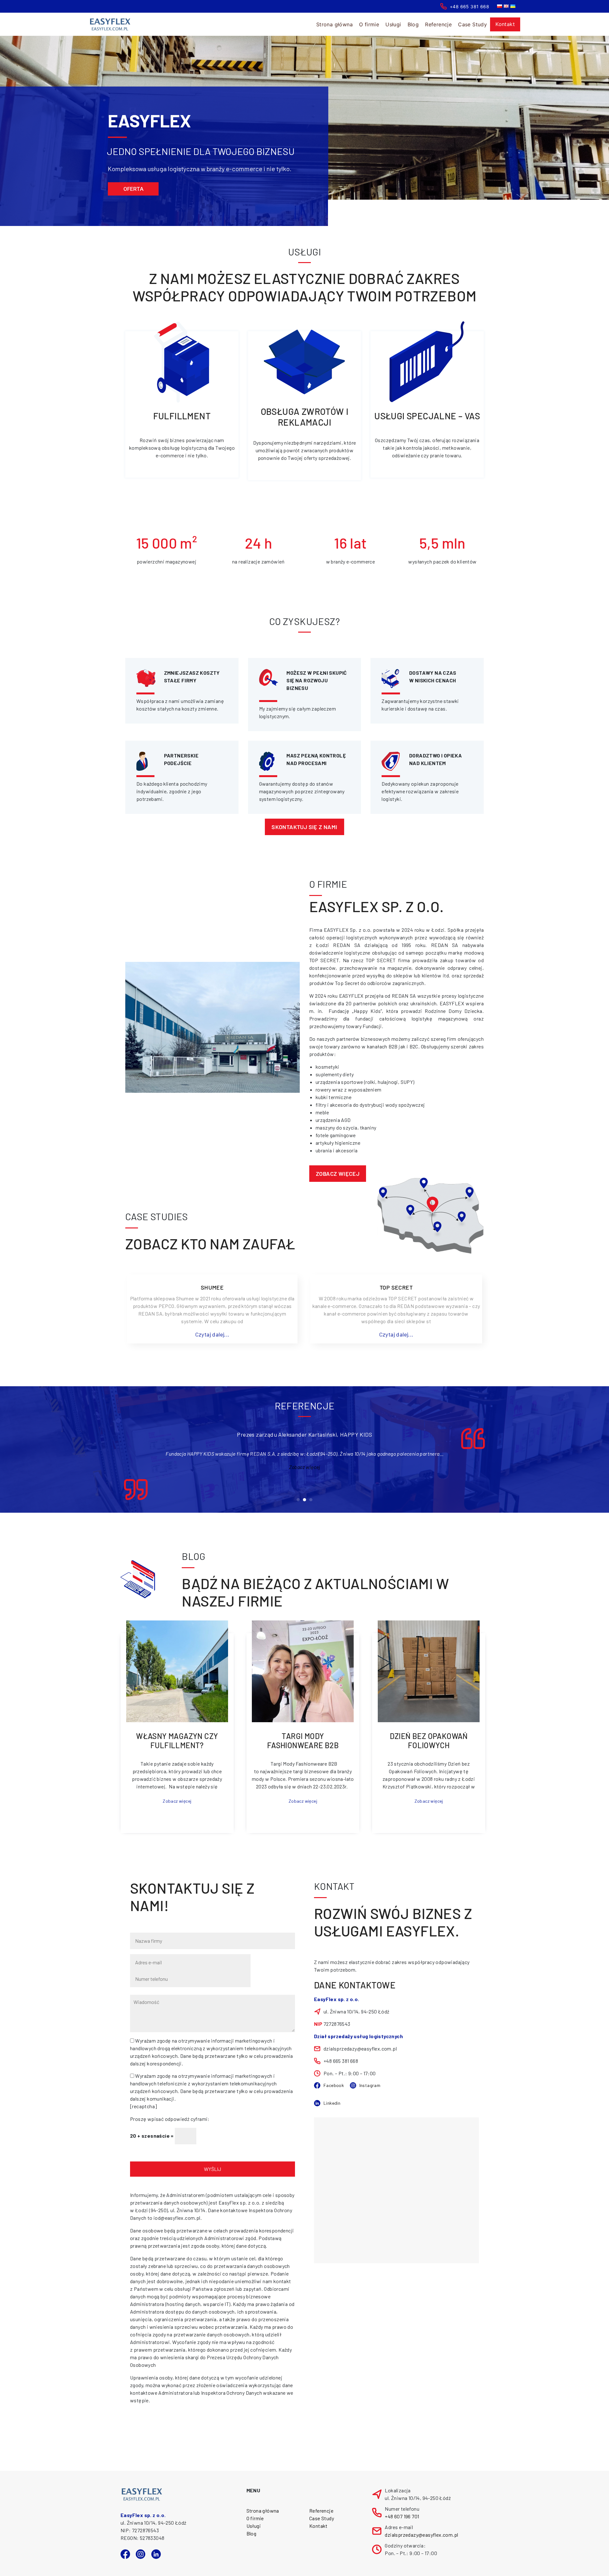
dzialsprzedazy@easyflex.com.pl (421, 2535)
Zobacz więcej (338, 1174)
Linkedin (332, 2103)
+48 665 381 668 (469, 6)
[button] (298, 1500)
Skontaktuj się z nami (304, 827)
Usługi (254, 2526)
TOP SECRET (396, 1287)
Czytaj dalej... (212, 1334)
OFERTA (133, 189)
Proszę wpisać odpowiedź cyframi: (170, 2119)
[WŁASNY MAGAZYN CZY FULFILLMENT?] (177, 1671)
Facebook (334, 2085)
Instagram (370, 2085)
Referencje (438, 24)
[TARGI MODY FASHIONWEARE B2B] (303, 1671)
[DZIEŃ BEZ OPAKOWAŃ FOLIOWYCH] (429, 1671)
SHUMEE (212, 1287)
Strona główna (334, 24)
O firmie (255, 2518)
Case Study (472, 24)
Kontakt (505, 24)
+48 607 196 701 (402, 2516)
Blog (413, 24)
